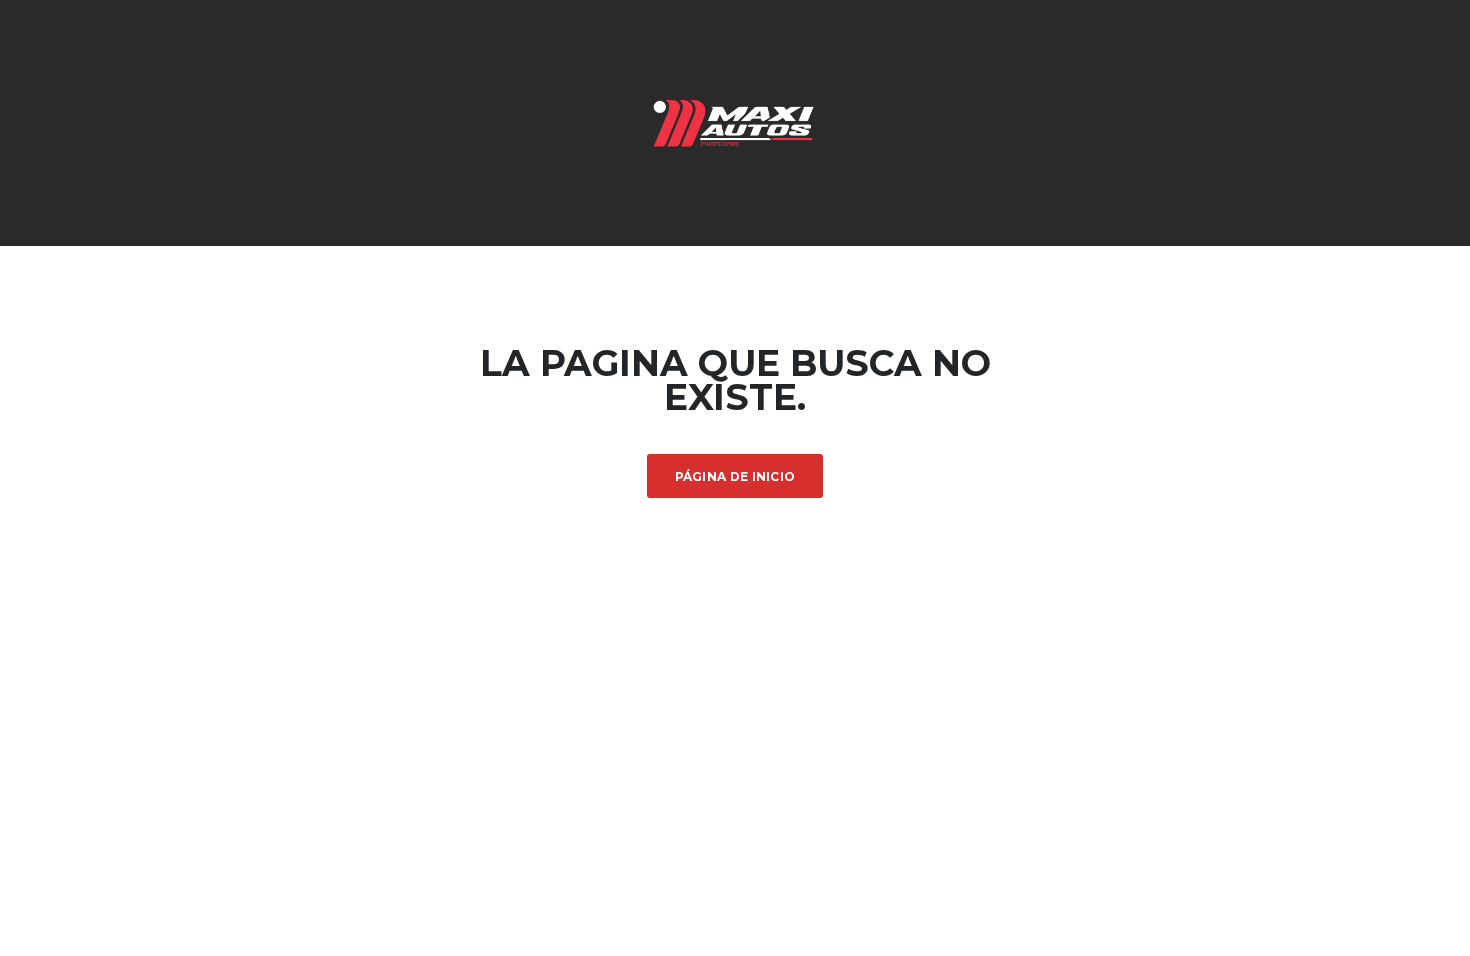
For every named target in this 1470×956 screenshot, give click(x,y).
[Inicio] (735, 121)
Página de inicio (735, 476)
